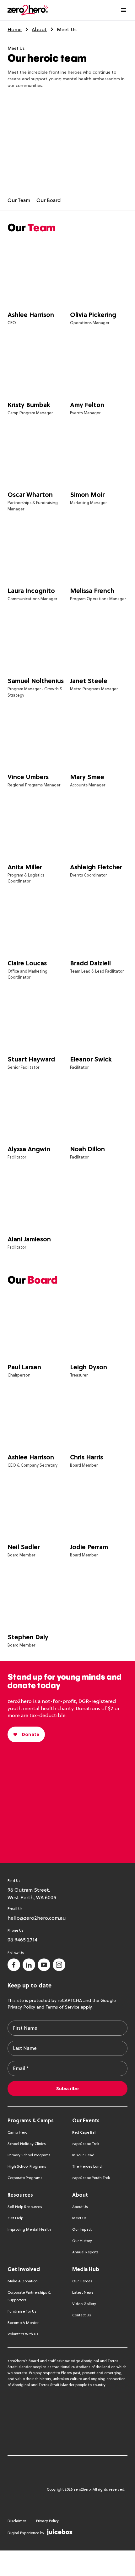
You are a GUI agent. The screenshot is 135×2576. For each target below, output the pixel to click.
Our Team (19, 200)
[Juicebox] (60, 2532)
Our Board (49, 200)
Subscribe (67, 2089)
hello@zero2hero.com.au (37, 1918)
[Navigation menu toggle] (123, 10)
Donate (31, 1734)
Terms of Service (62, 2007)
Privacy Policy (21, 2007)
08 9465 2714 (22, 1940)
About (39, 29)
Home (15, 29)
